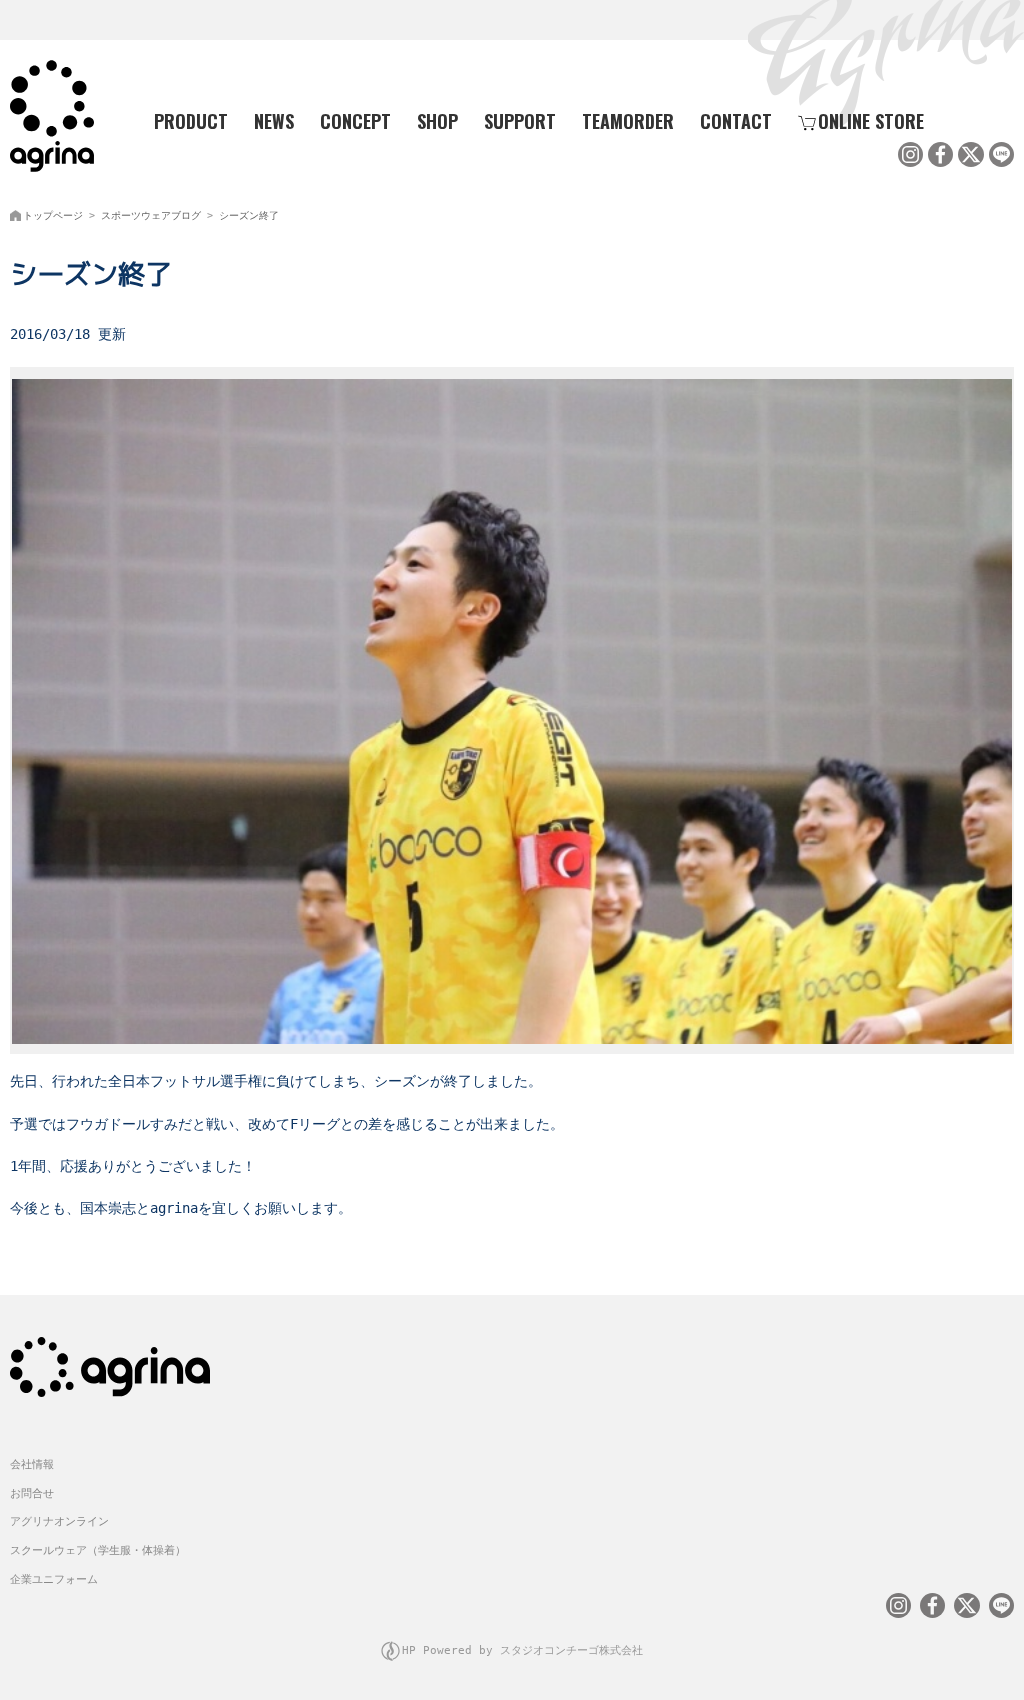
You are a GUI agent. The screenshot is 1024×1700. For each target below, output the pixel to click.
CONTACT (736, 121)
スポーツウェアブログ (151, 215)
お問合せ (32, 1493)
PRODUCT (190, 121)
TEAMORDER (628, 121)
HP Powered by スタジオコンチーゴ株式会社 (522, 1650)
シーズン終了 (249, 215)
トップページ (53, 215)
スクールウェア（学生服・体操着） (98, 1550)
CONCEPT (355, 121)
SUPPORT (520, 121)
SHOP (437, 121)
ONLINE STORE (871, 121)
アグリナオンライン (59, 1521)
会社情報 (32, 1464)
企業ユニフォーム (54, 1579)
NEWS (274, 121)
